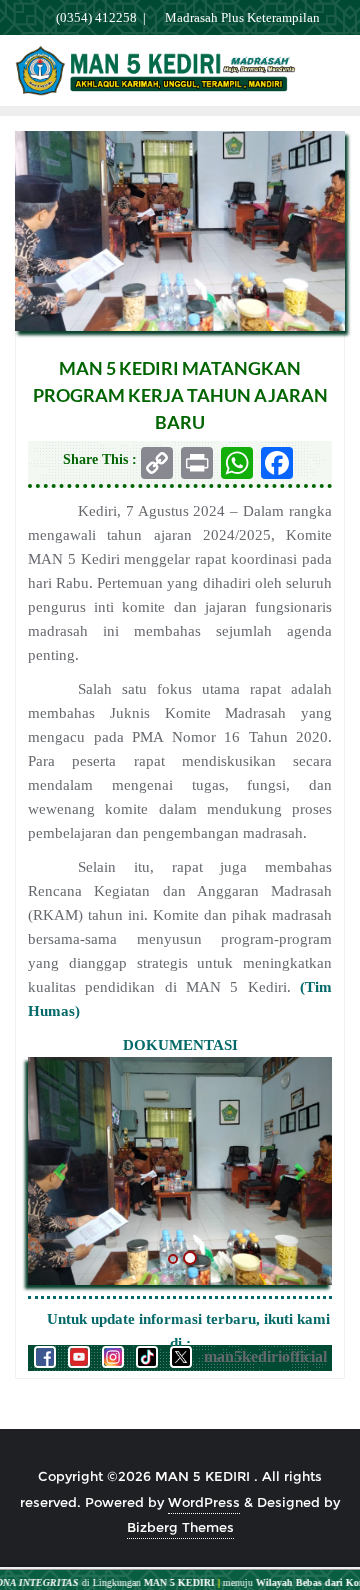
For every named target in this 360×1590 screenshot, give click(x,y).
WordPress (204, 1502)
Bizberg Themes (180, 1527)
